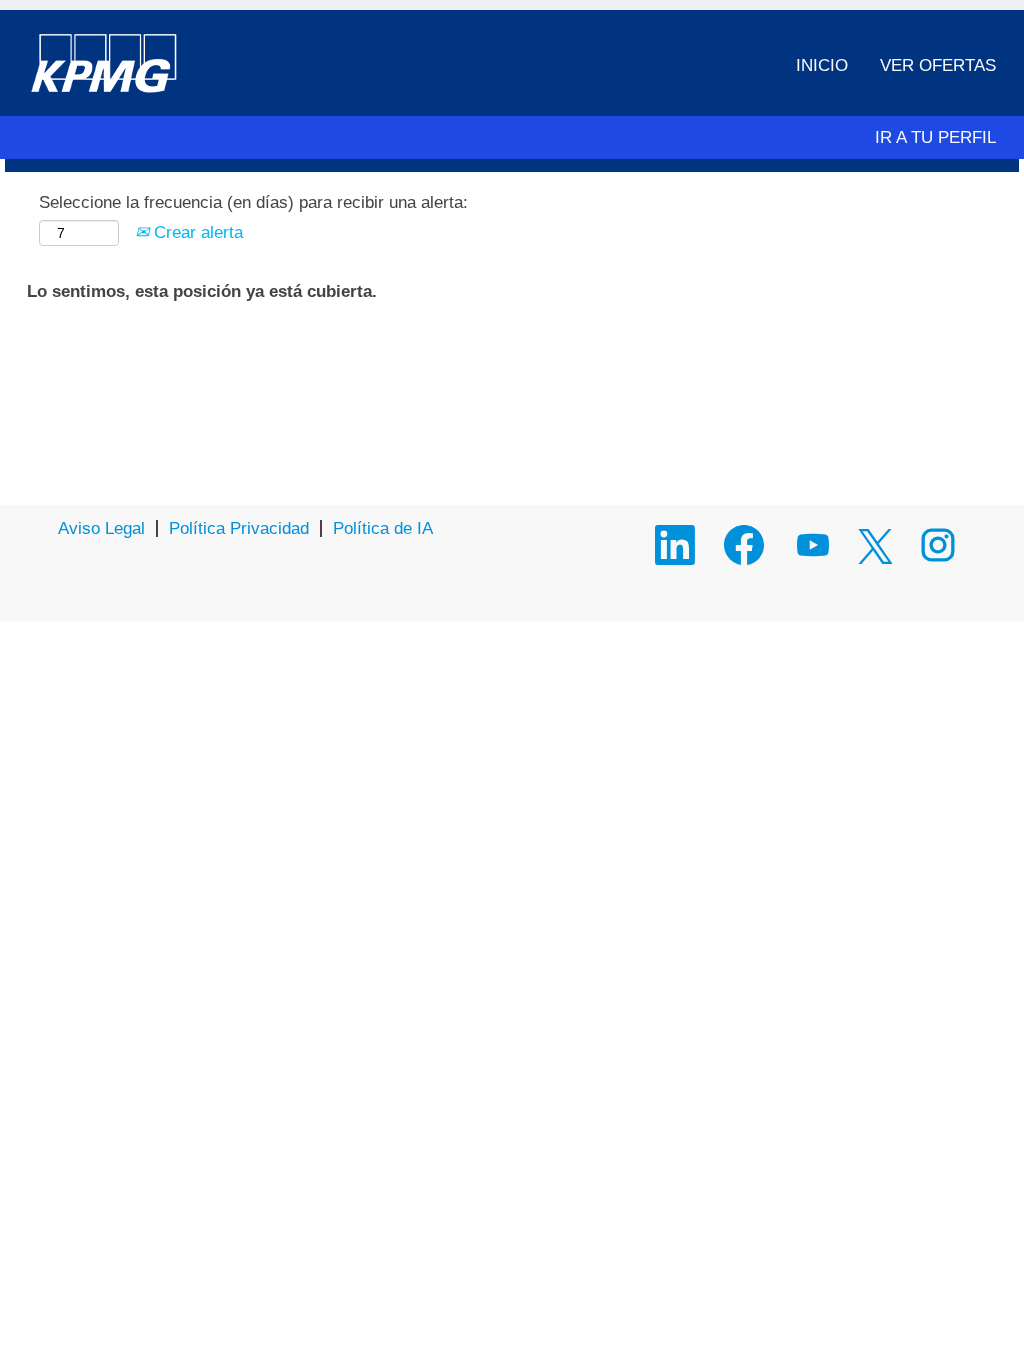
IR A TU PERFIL (935, 137)
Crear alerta (196, 232)
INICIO (822, 65)
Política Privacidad (239, 528)
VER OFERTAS (938, 65)
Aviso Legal (101, 528)
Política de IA (383, 528)
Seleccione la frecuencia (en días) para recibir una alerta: (253, 202)
